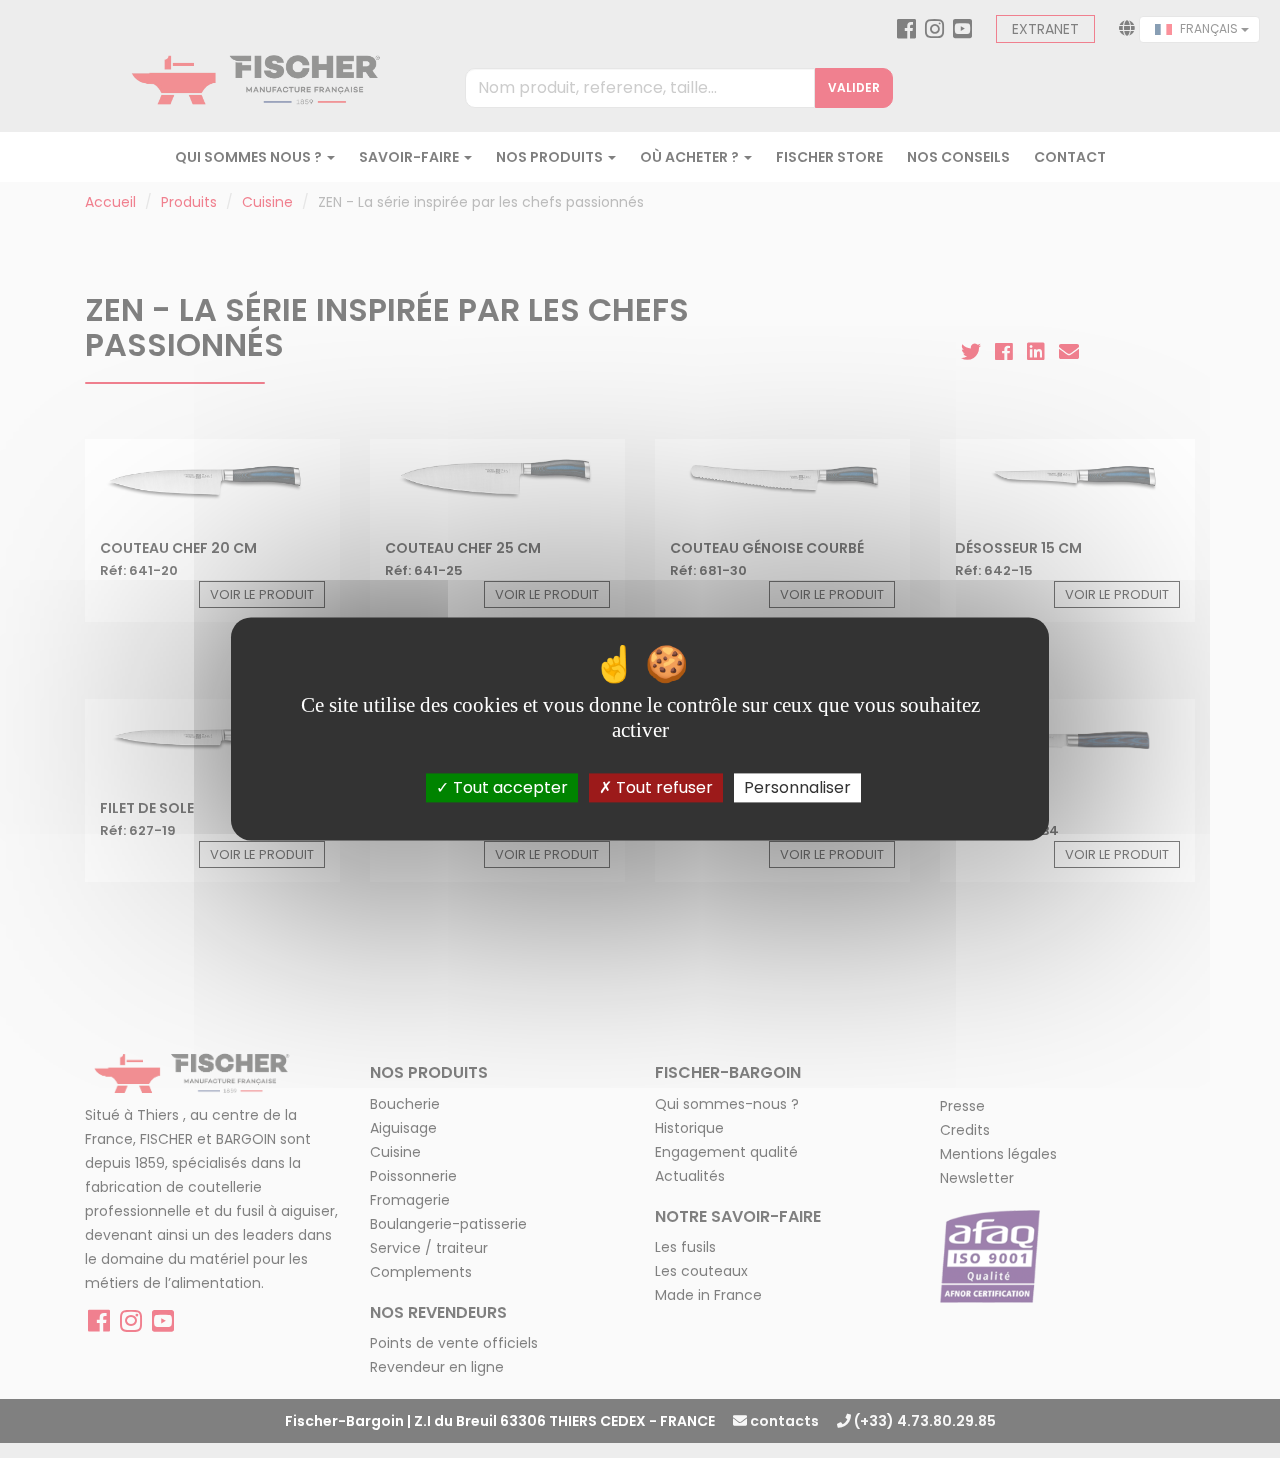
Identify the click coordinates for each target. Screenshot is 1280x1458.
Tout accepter (508, 787)
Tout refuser (662, 787)
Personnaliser (797, 787)
